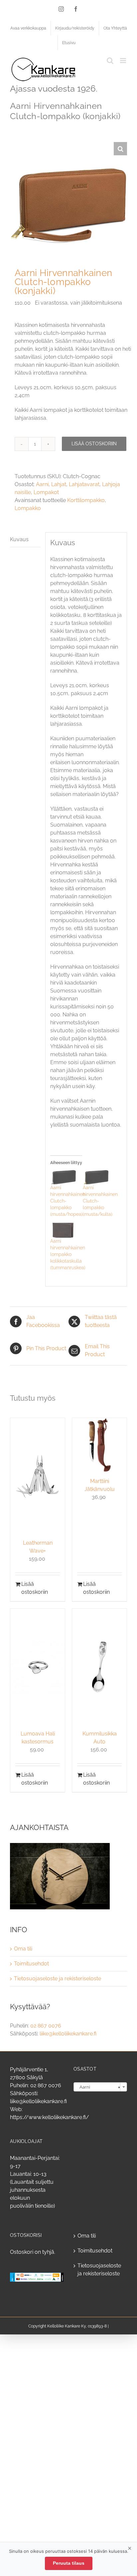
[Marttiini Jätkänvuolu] (99, 1445)
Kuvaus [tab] (19, 539)
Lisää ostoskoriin (94, 444)
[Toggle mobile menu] (124, 61)
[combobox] (100, 2087)
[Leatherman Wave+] (38, 1476)
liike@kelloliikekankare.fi (68, 2034)
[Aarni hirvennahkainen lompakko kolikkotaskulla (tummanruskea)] (63, 1230)
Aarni (42, 484)
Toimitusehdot (31, 1964)
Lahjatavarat (84, 484)
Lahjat (59, 484)
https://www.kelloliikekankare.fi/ (50, 2117)
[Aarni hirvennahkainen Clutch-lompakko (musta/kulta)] (96, 1177)
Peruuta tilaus (69, 2563)
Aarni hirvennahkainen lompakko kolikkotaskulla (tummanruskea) (68, 1254)
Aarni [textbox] (98, 2087)
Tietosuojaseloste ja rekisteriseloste (58, 1979)
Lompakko (28, 508)
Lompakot (46, 492)
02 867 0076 (46, 2026)
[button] (120, 149)
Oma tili (23, 1949)
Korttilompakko (86, 500)
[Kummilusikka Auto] (99, 1667)
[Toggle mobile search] (110, 61)
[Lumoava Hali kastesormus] (38, 1667)
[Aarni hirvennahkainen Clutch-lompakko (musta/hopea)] (63, 1177)
